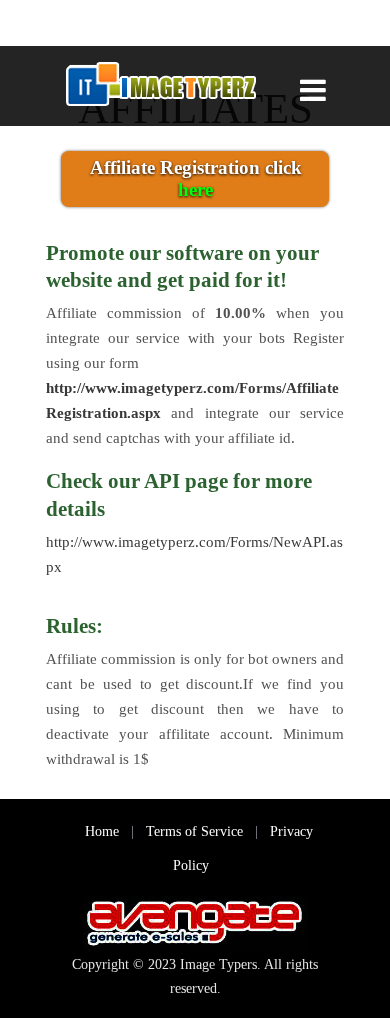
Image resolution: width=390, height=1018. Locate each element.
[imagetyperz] (160, 86)
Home (102, 831)
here (195, 189)
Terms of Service (194, 831)
